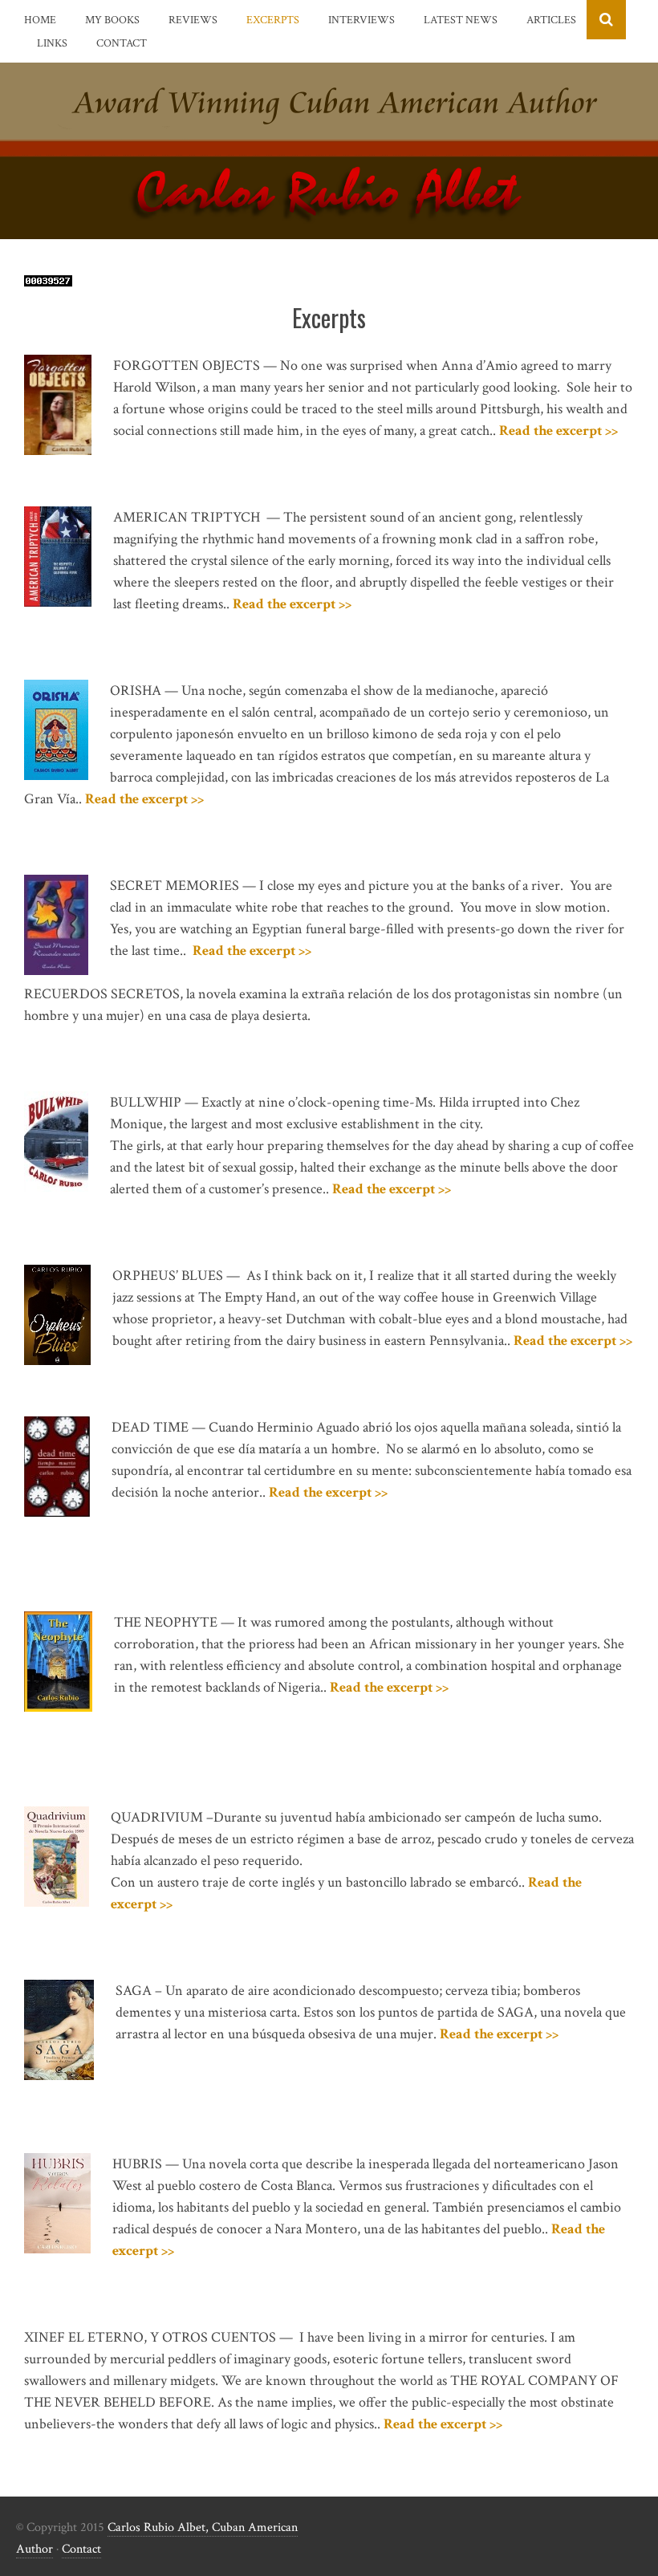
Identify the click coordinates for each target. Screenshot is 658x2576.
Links (52, 43)
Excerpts (273, 20)
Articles (551, 20)
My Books (112, 20)
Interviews (361, 20)
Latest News (461, 20)
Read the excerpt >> (558, 431)
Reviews (193, 20)
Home (40, 20)
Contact (122, 43)
